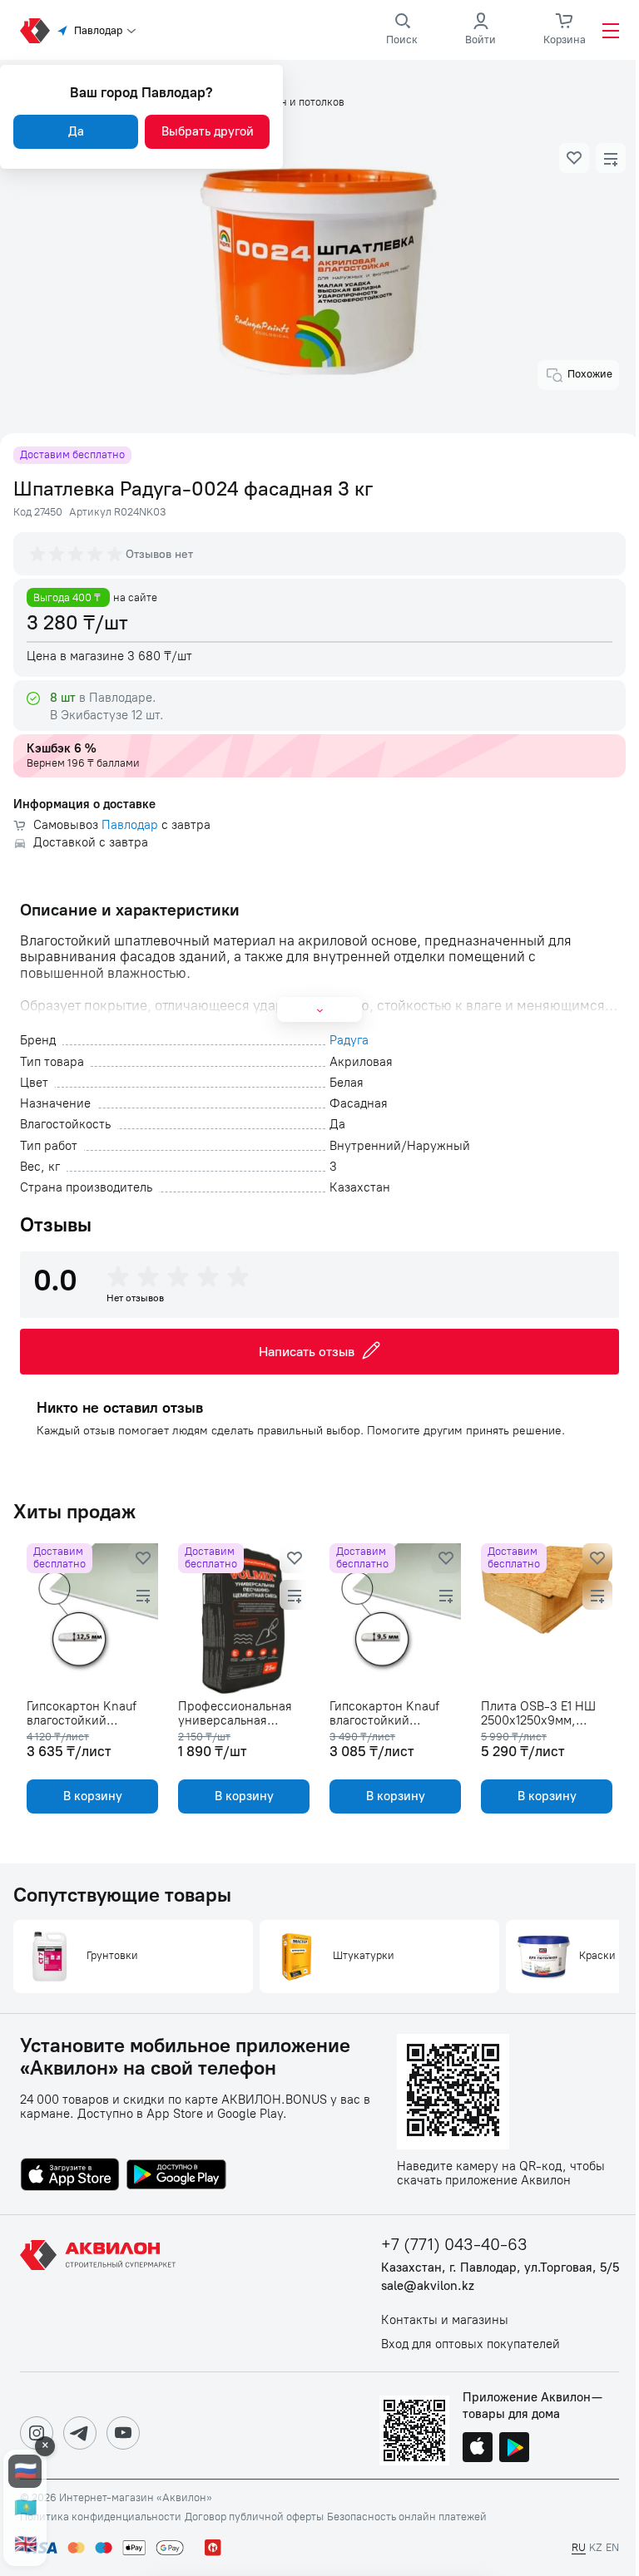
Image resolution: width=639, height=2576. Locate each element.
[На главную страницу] (101, 2293)
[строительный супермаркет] (35, 31)
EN (612, 2547)
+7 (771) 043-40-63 (454, 2245)
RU (579, 2547)
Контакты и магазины (445, 2320)
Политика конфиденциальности (101, 2517)
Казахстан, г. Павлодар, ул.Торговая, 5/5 (500, 2268)
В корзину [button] (93, 1796)
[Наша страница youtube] (123, 2433)
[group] (77, 554)
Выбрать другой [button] (208, 131)
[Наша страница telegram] (80, 2433)
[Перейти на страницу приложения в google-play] (176, 2176)
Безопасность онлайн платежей (407, 2517)
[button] (574, 158)
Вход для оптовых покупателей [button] (471, 2344)
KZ (596, 2547)
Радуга (349, 1041)
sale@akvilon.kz (428, 2286)
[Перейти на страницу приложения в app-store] (70, 2176)
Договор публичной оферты (254, 2517)
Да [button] (76, 131)
